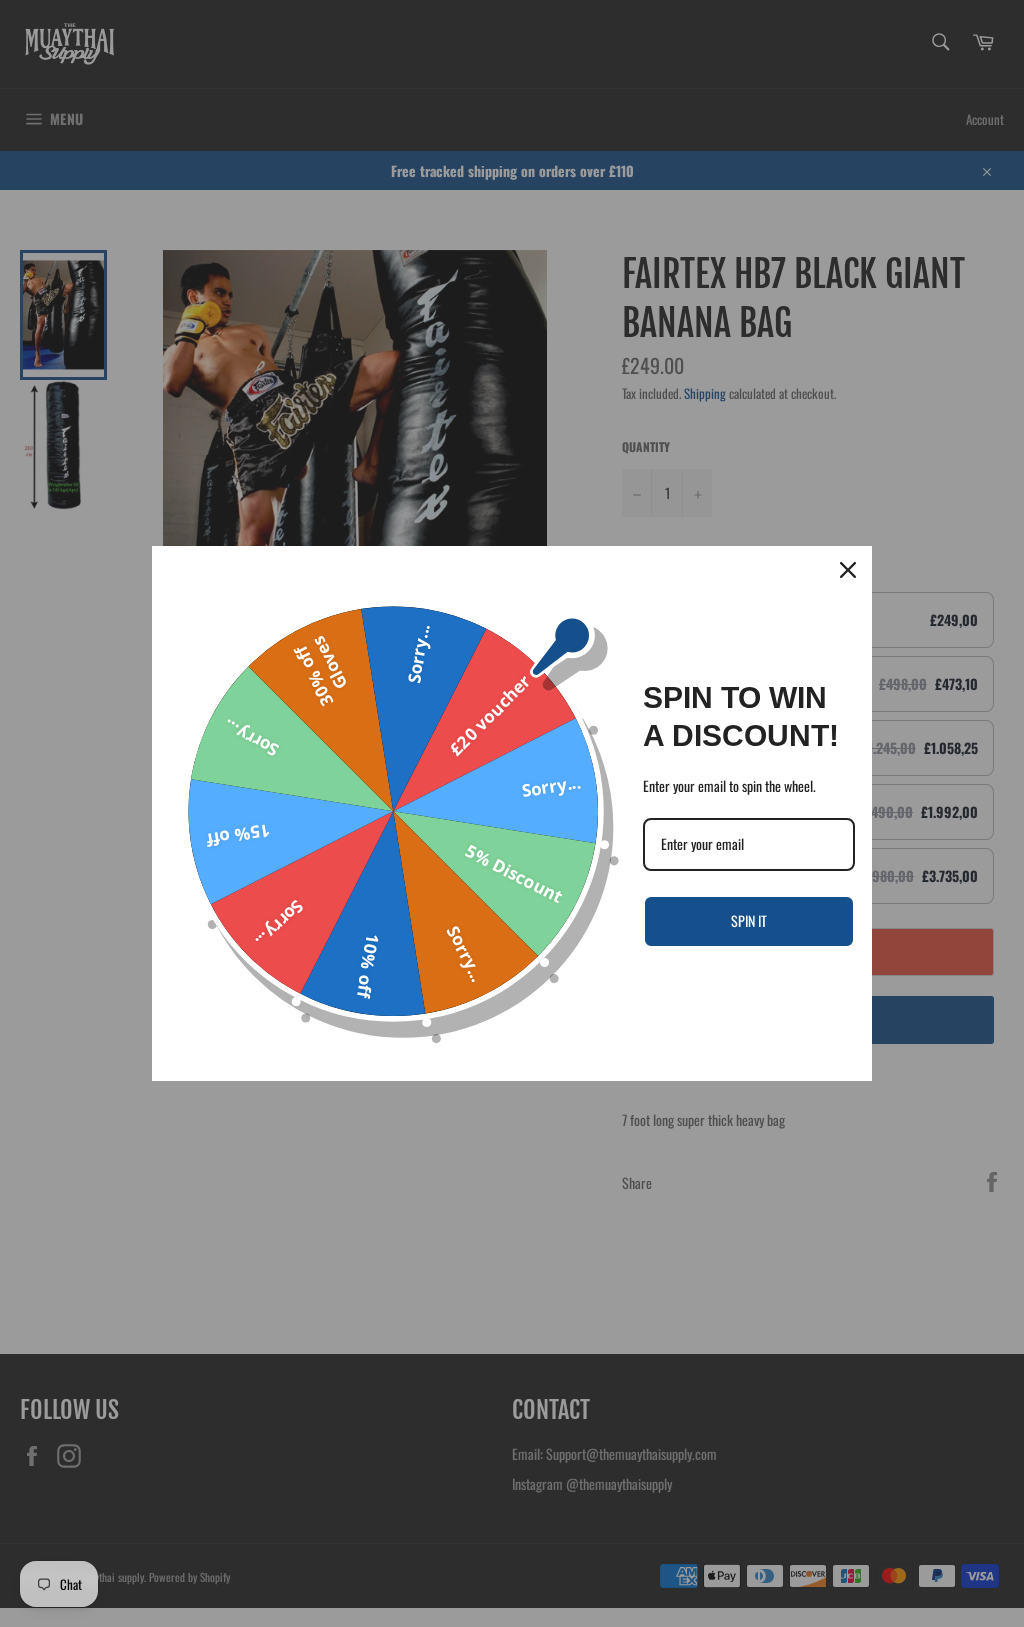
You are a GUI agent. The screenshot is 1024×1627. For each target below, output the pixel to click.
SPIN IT (749, 920)
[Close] (848, 570)
